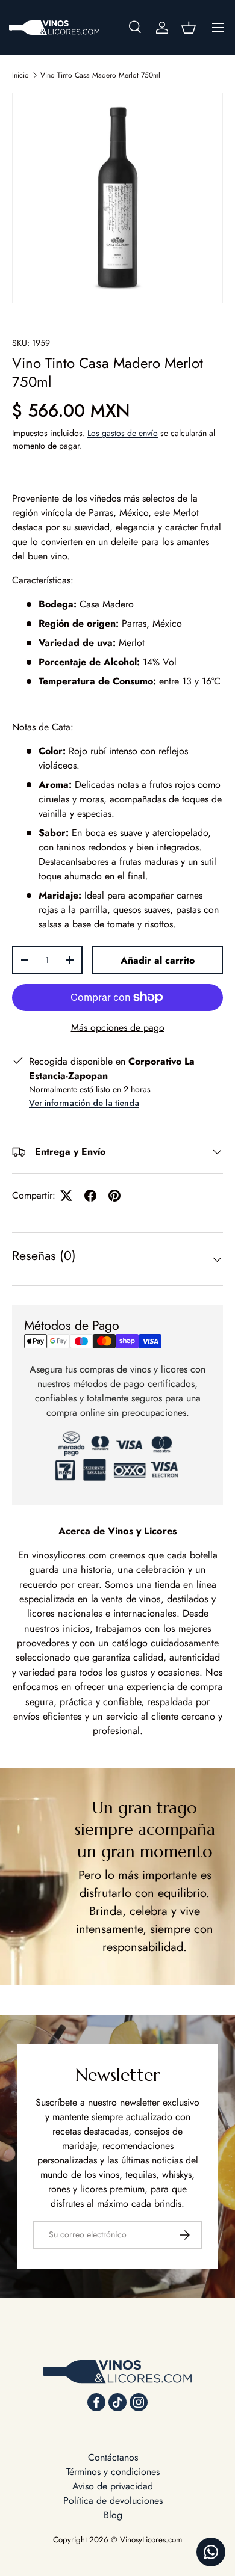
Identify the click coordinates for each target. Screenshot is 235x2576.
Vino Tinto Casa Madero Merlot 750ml (100, 75)
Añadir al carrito (158, 960)
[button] (189, 28)
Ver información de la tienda (84, 1103)
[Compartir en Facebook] (90, 1196)
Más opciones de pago (118, 1028)
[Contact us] (211, 2552)
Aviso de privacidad (113, 2486)
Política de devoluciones (113, 2501)
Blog (113, 2515)
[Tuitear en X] (66, 1196)
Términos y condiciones (113, 2472)
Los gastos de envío (123, 433)
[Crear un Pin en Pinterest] (114, 1196)
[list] (117, 198)
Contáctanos (113, 2457)
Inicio (20, 75)
